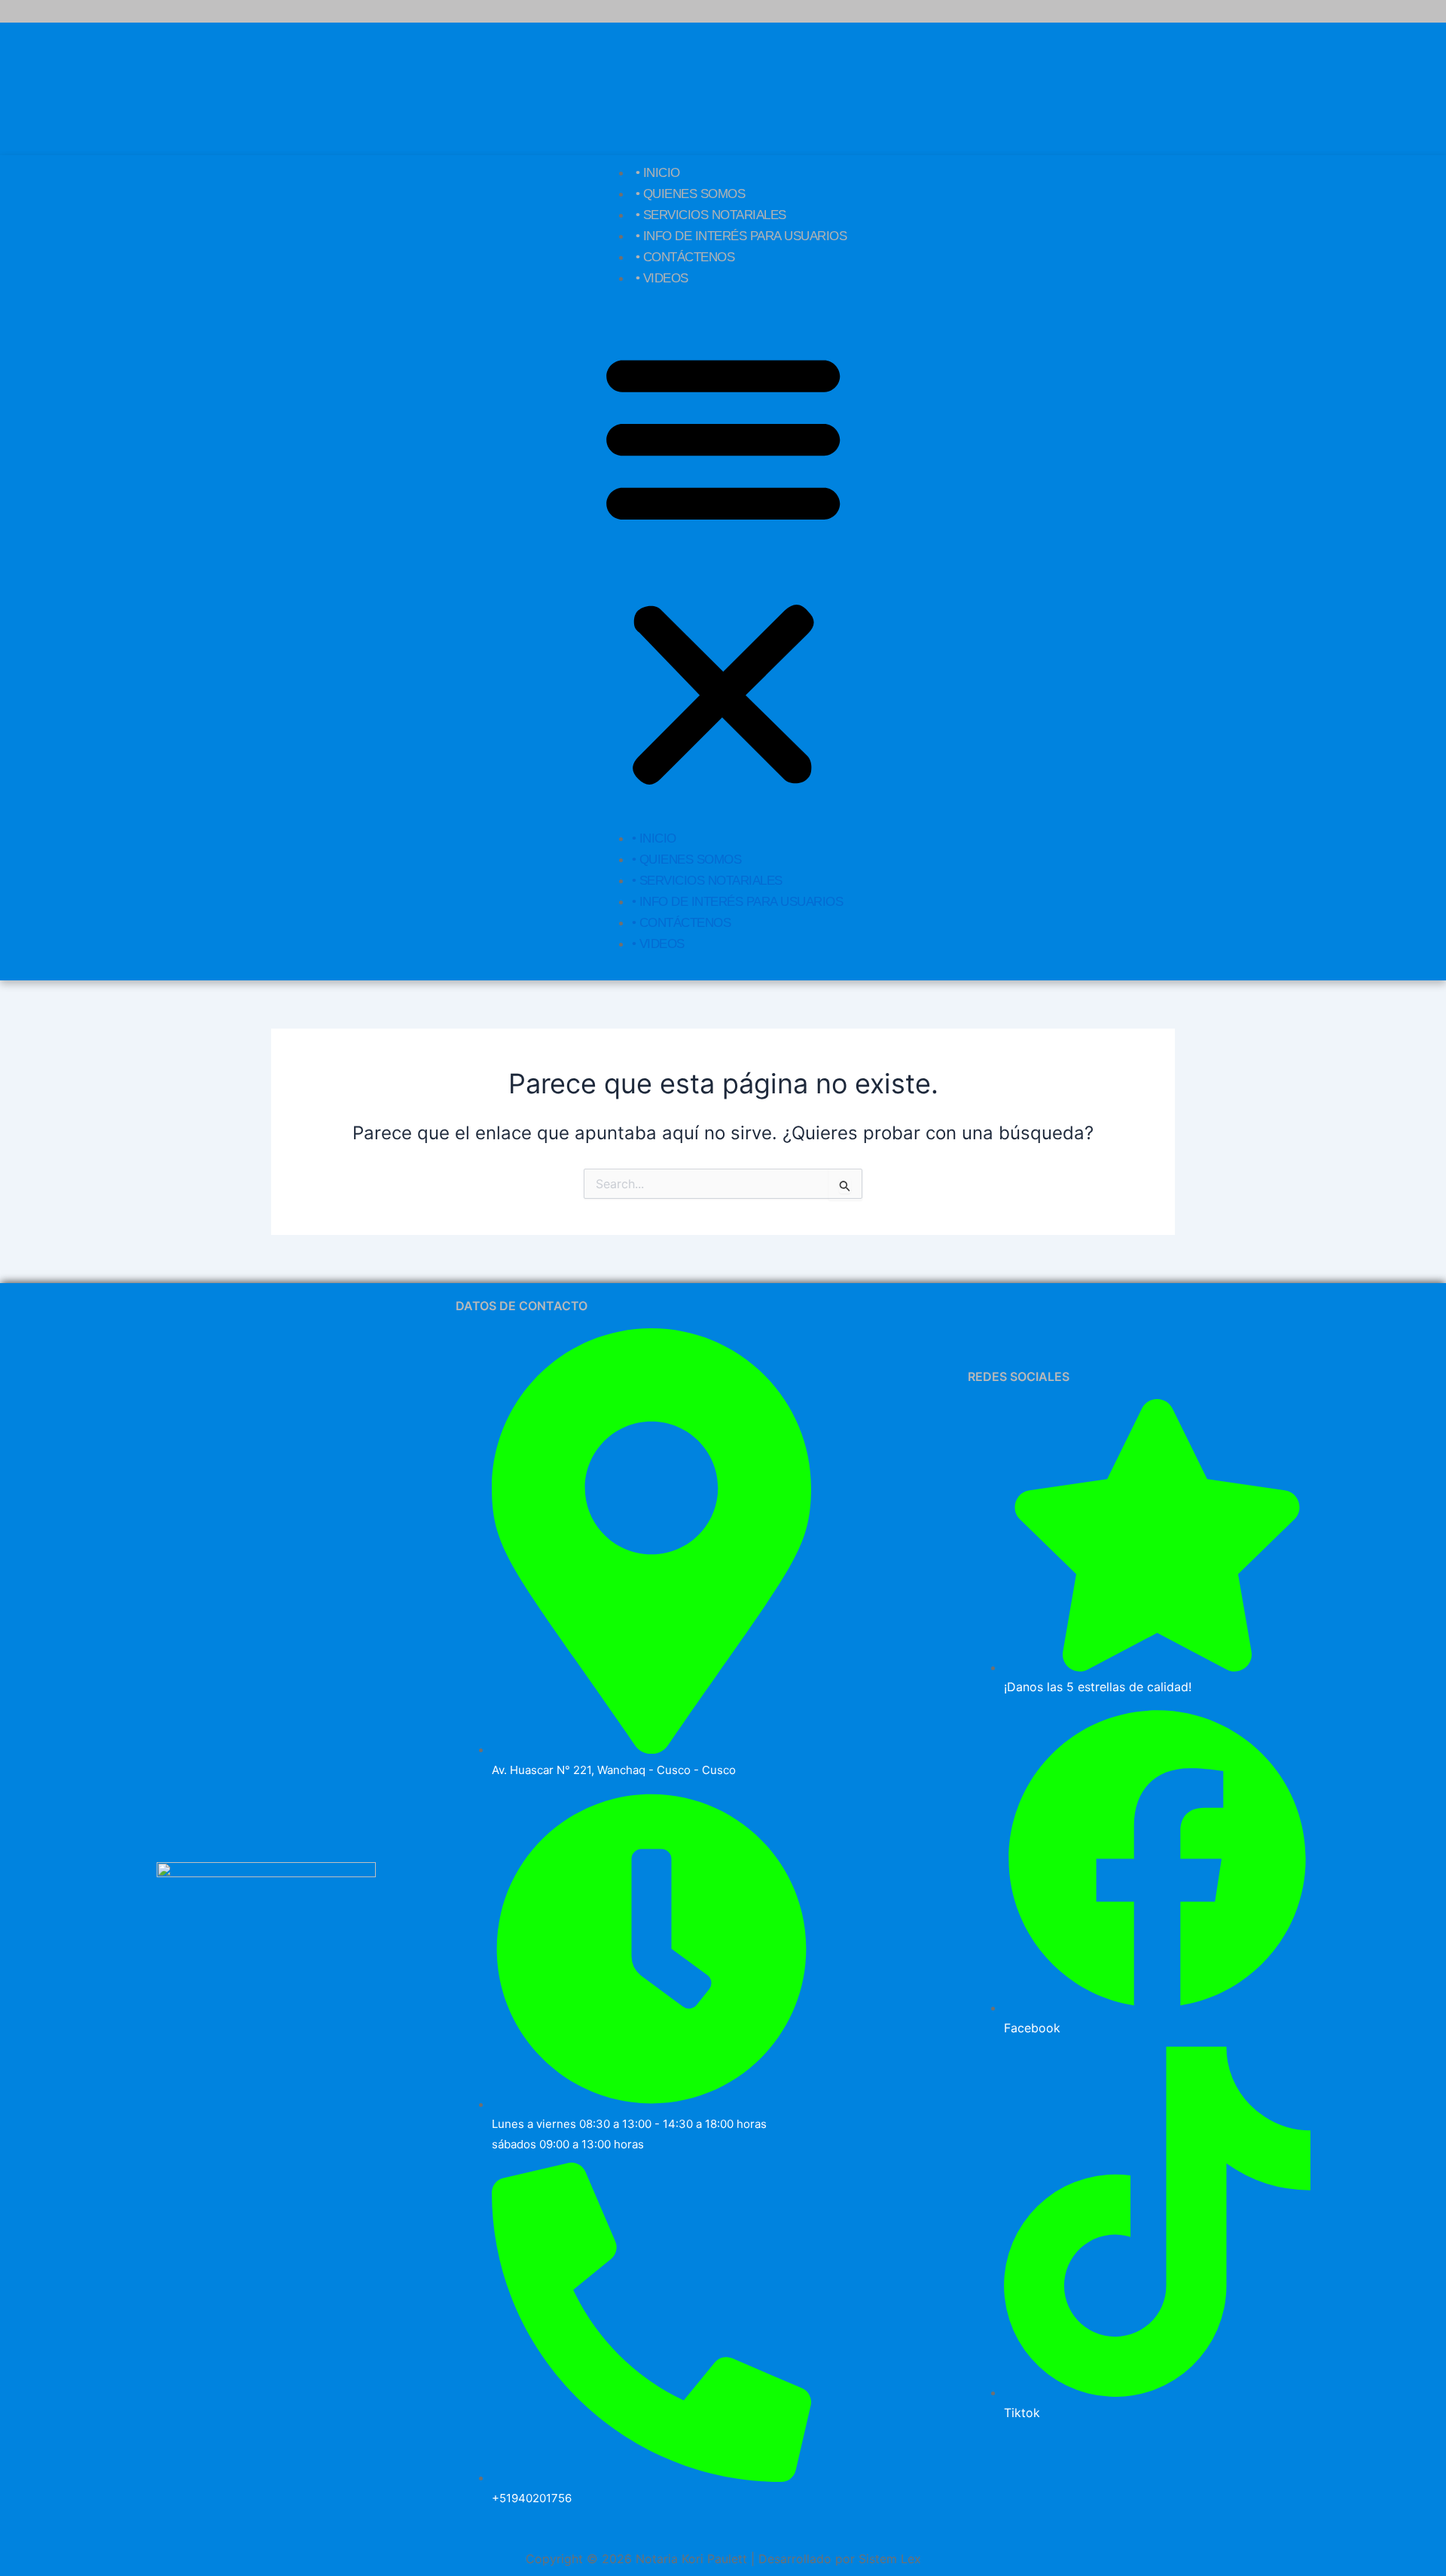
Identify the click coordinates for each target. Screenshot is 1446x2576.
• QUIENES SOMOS (691, 194)
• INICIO (658, 173)
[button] (723, 568)
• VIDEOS (662, 278)
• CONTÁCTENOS (685, 257)
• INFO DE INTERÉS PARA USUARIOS (741, 236)
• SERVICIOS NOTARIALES (711, 215)
